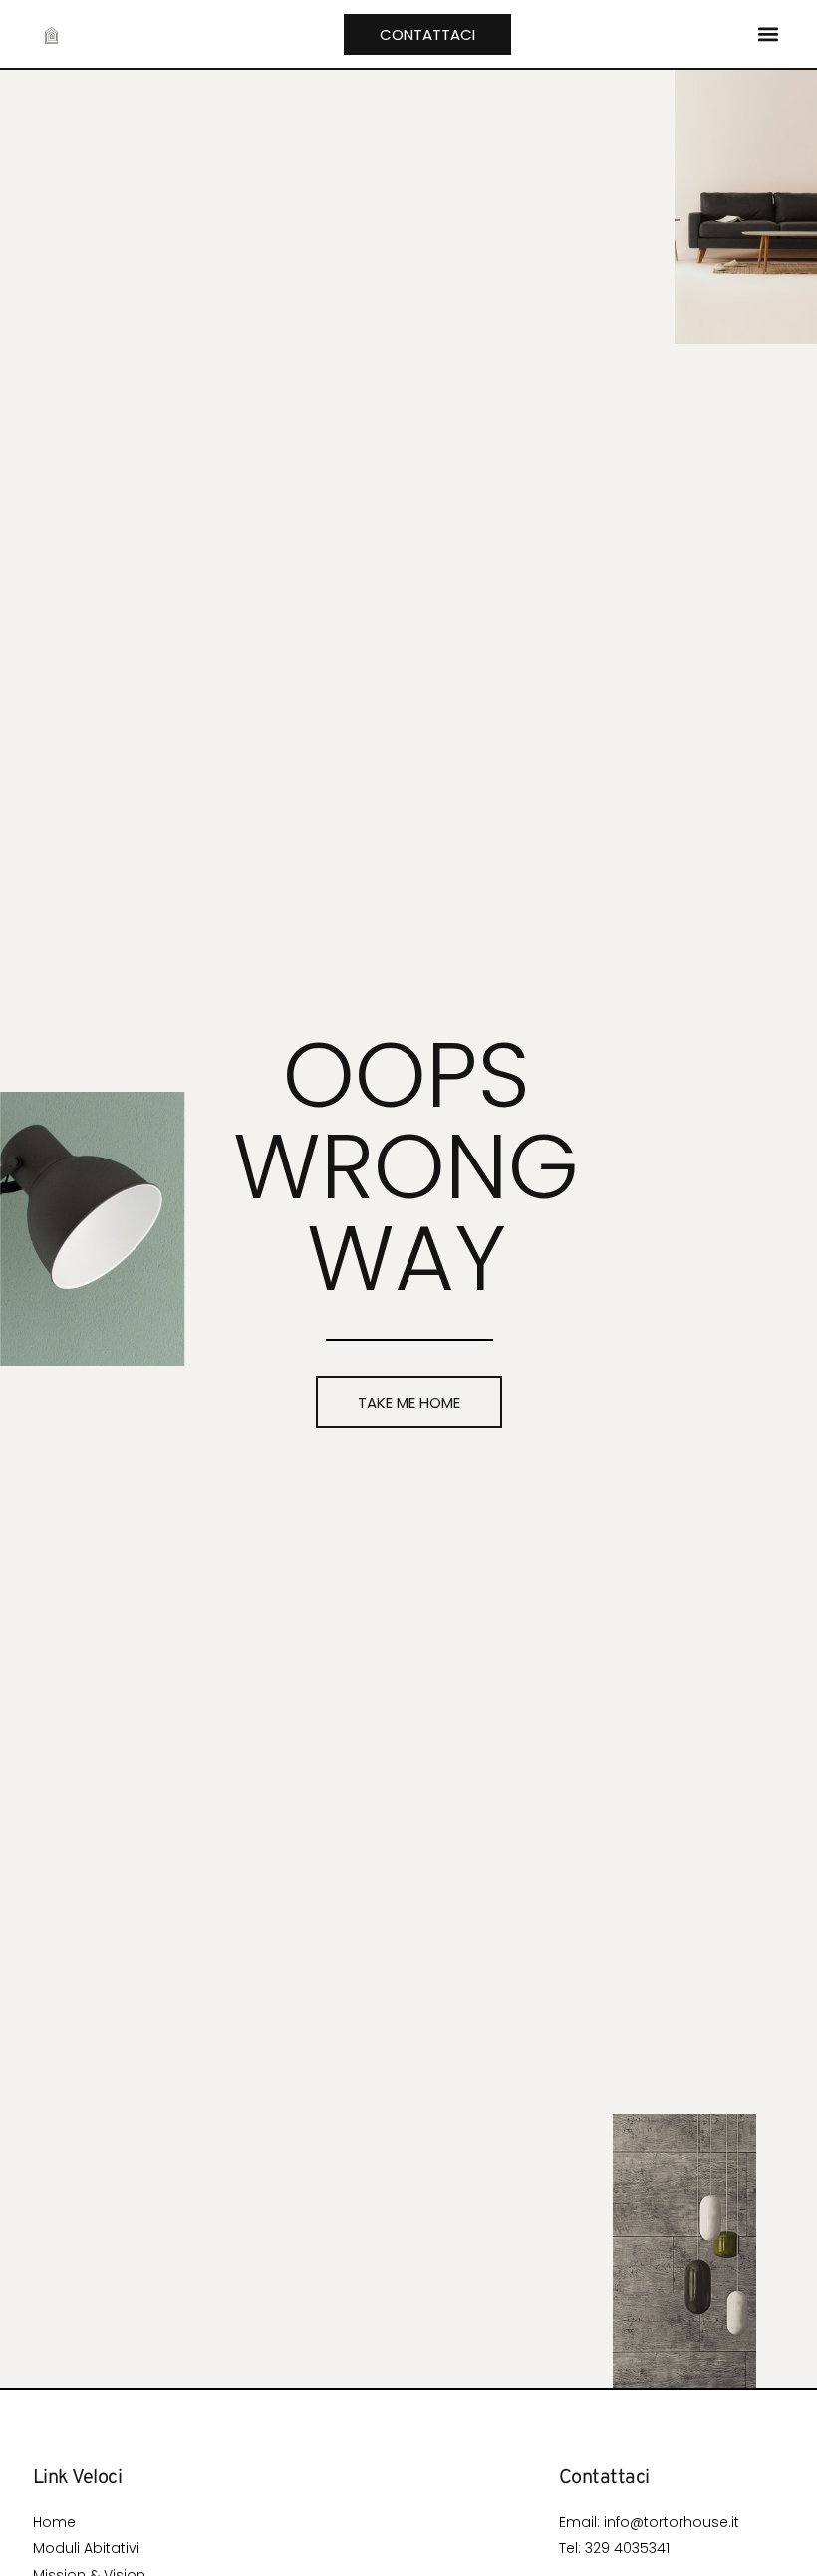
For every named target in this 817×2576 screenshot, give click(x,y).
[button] (768, 34)
